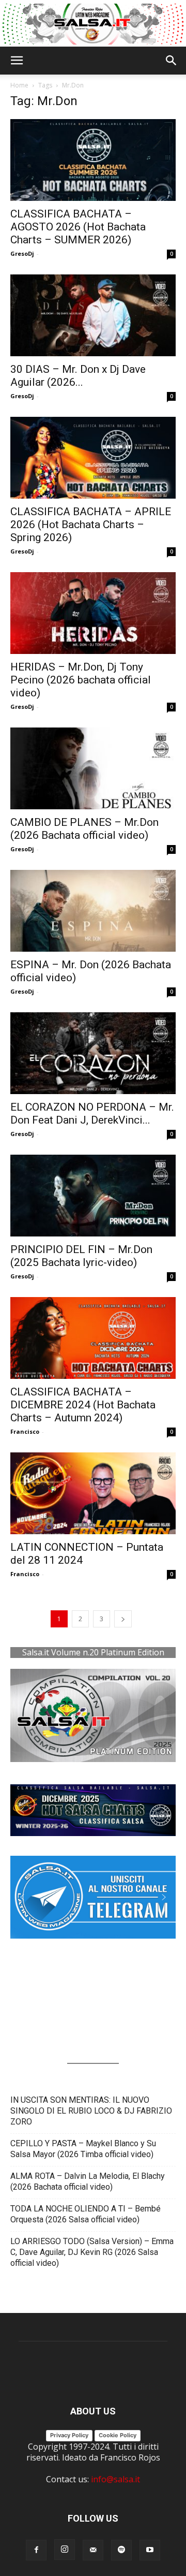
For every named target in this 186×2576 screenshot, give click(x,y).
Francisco (25, 1431)
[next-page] (123, 1619)
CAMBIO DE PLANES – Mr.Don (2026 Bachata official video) (84, 829)
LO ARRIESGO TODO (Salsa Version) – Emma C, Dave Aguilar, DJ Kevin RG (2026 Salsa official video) (92, 2252)
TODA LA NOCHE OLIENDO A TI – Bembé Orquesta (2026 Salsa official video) (86, 2214)
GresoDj (22, 253)
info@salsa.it (115, 2479)
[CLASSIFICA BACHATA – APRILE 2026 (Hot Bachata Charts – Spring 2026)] (93, 458)
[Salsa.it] (93, 24)
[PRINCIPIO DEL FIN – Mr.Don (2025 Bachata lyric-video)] (93, 1196)
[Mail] (93, 2550)
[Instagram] (65, 2550)
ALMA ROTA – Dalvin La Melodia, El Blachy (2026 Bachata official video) (88, 2181)
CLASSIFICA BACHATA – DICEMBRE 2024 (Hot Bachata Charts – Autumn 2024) (83, 1405)
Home (19, 85)
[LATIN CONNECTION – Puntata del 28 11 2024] (93, 1493)
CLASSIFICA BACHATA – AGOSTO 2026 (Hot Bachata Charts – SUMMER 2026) (78, 227)
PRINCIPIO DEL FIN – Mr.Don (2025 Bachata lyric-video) (81, 1256)
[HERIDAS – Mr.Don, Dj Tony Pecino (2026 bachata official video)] (93, 613)
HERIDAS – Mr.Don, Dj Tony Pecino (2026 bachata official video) (81, 680)
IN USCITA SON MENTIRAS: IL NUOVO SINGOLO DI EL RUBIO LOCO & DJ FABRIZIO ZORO (91, 2111)
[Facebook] (36, 2550)
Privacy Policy (69, 2435)
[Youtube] (150, 2550)
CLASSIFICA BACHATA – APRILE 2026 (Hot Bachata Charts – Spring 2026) (91, 525)
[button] (17, 61)
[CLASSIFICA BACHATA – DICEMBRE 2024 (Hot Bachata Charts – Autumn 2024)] (93, 1338)
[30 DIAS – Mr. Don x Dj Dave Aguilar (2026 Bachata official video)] (93, 315)
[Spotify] (121, 2550)
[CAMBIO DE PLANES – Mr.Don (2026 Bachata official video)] (93, 768)
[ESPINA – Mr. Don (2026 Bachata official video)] (93, 911)
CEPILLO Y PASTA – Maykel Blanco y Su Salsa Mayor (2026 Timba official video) (83, 2149)
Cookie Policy (118, 2435)
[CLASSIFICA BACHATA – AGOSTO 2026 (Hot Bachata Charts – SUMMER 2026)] (93, 160)
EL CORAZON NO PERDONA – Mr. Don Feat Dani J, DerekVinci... (92, 1114)
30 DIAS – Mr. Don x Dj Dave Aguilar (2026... (78, 376)
